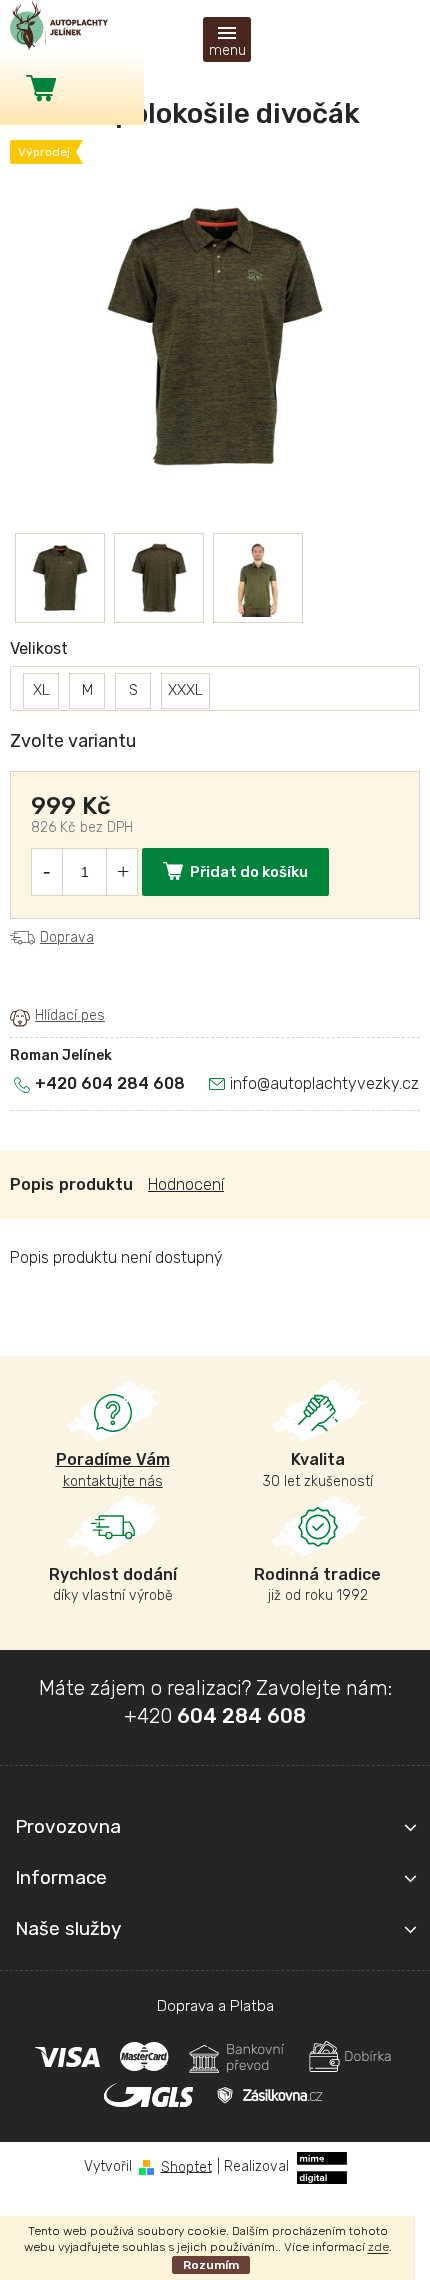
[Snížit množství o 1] (46, 872)
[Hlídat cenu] (57, 1017)
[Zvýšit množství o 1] (123, 872)
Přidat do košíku (249, 872)
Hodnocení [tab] (186, 1184)
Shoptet (186, 2166)
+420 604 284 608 (110, 1083)
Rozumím (211, 2265)
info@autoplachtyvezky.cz (324, 1083)
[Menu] (227, 39)
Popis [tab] (32, 1184)
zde (378, 2247)
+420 (215, 1716)
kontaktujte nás (113, 1469)
